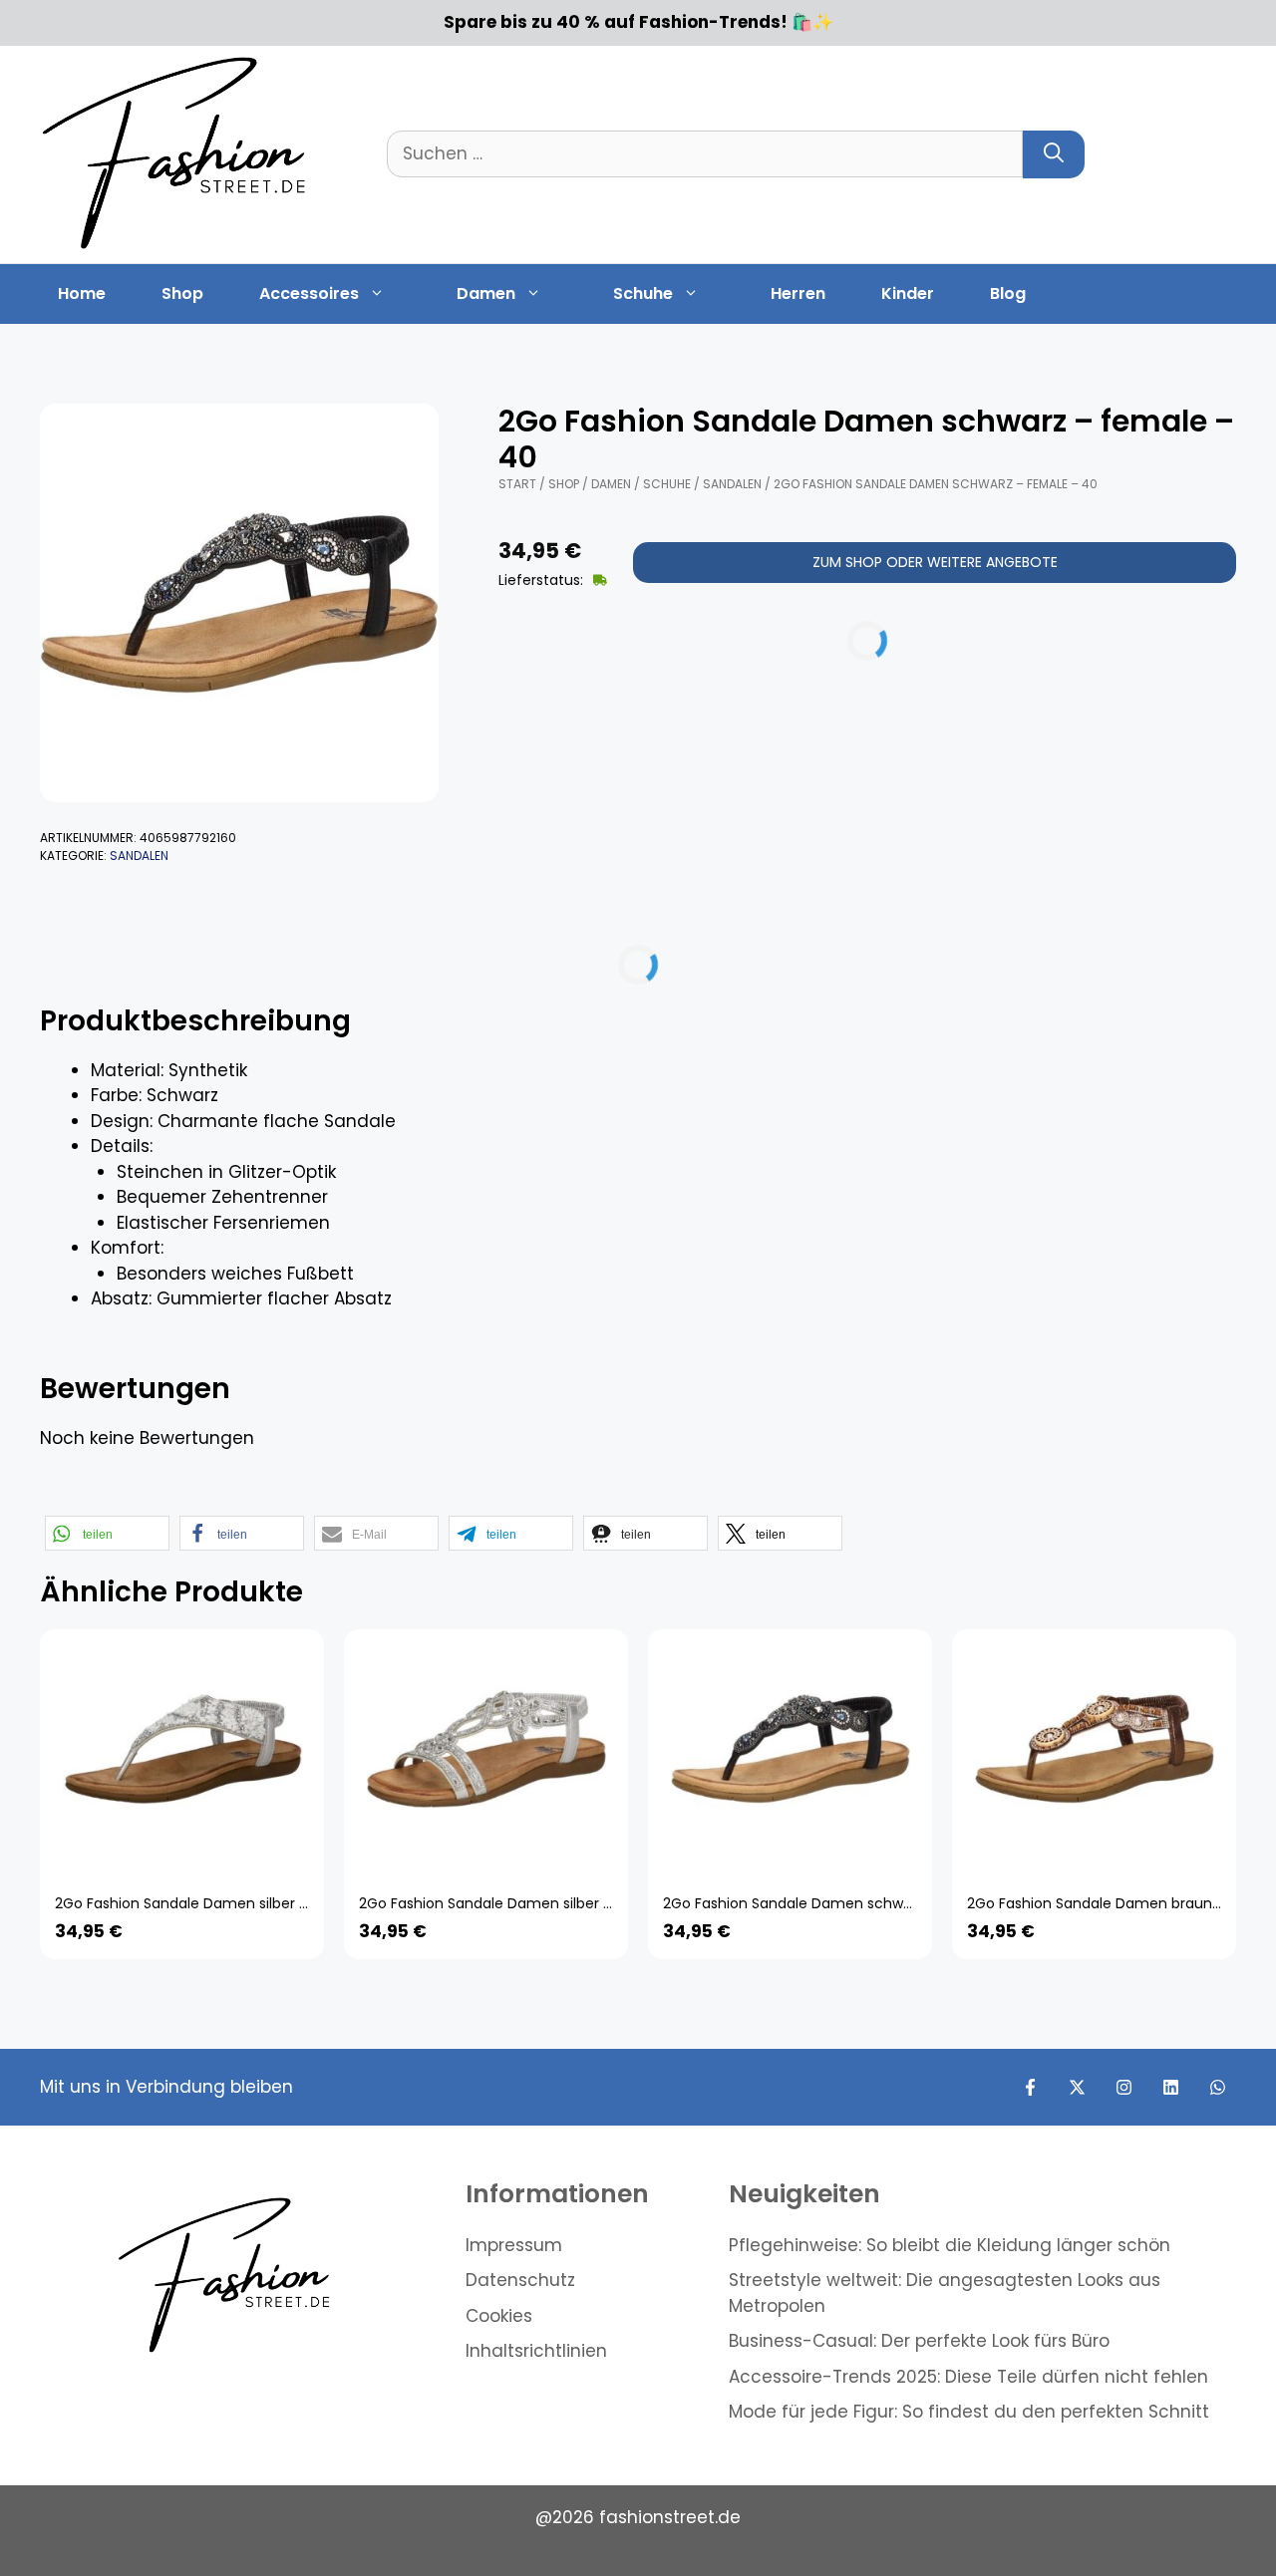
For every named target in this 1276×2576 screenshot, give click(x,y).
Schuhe (643, 293)
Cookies (499, 2316)
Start (517, 484)
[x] (1077, 2087)
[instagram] (1124, 2087)
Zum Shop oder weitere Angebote (935, 562)
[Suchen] (1054, 154)
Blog (1008, 293)
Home (82, 293)
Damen (486, 293)
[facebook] (1030, 2087)
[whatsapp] (1218, 2087)
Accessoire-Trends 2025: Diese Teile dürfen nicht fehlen (968, 2377)
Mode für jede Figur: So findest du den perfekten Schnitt (969, 2412)
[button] (107, 1533)
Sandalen (139, 856)
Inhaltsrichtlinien (536, 2351)
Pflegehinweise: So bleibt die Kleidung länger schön (950, 2245)
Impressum (514, 2245)
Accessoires (309, 293)
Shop (182, 293)
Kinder (908, 293)
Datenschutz (520, 2280)
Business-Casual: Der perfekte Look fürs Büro (919, 2341)
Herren (798, 293)
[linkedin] (1171, 2087)
